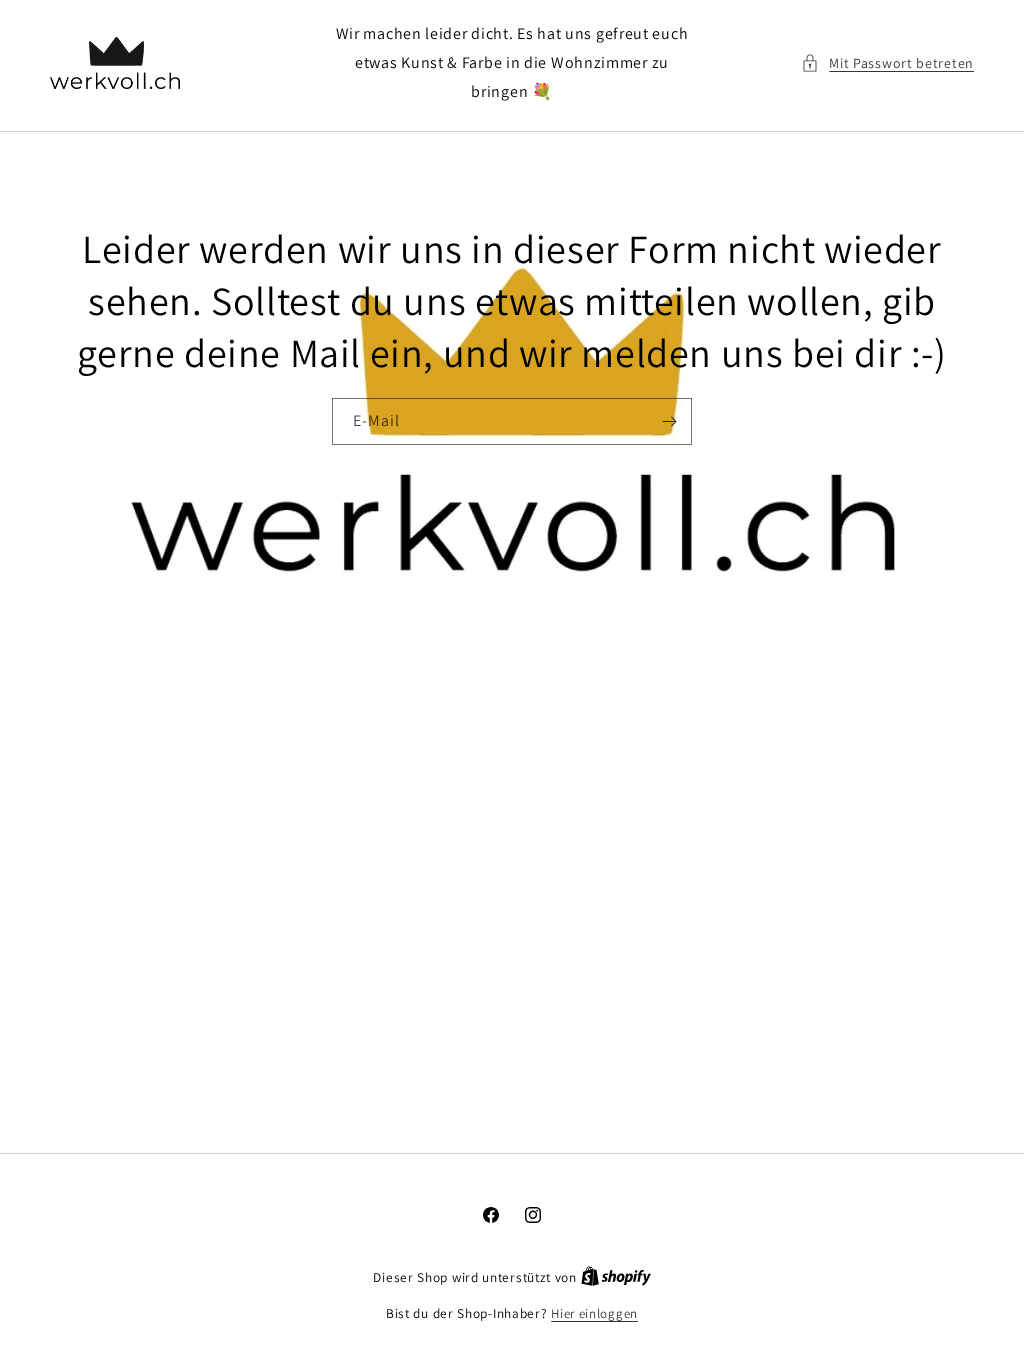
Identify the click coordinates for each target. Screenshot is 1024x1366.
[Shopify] (616, 1277)
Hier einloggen (594, 1313)
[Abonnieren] (669, 421)
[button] (887, 63)
